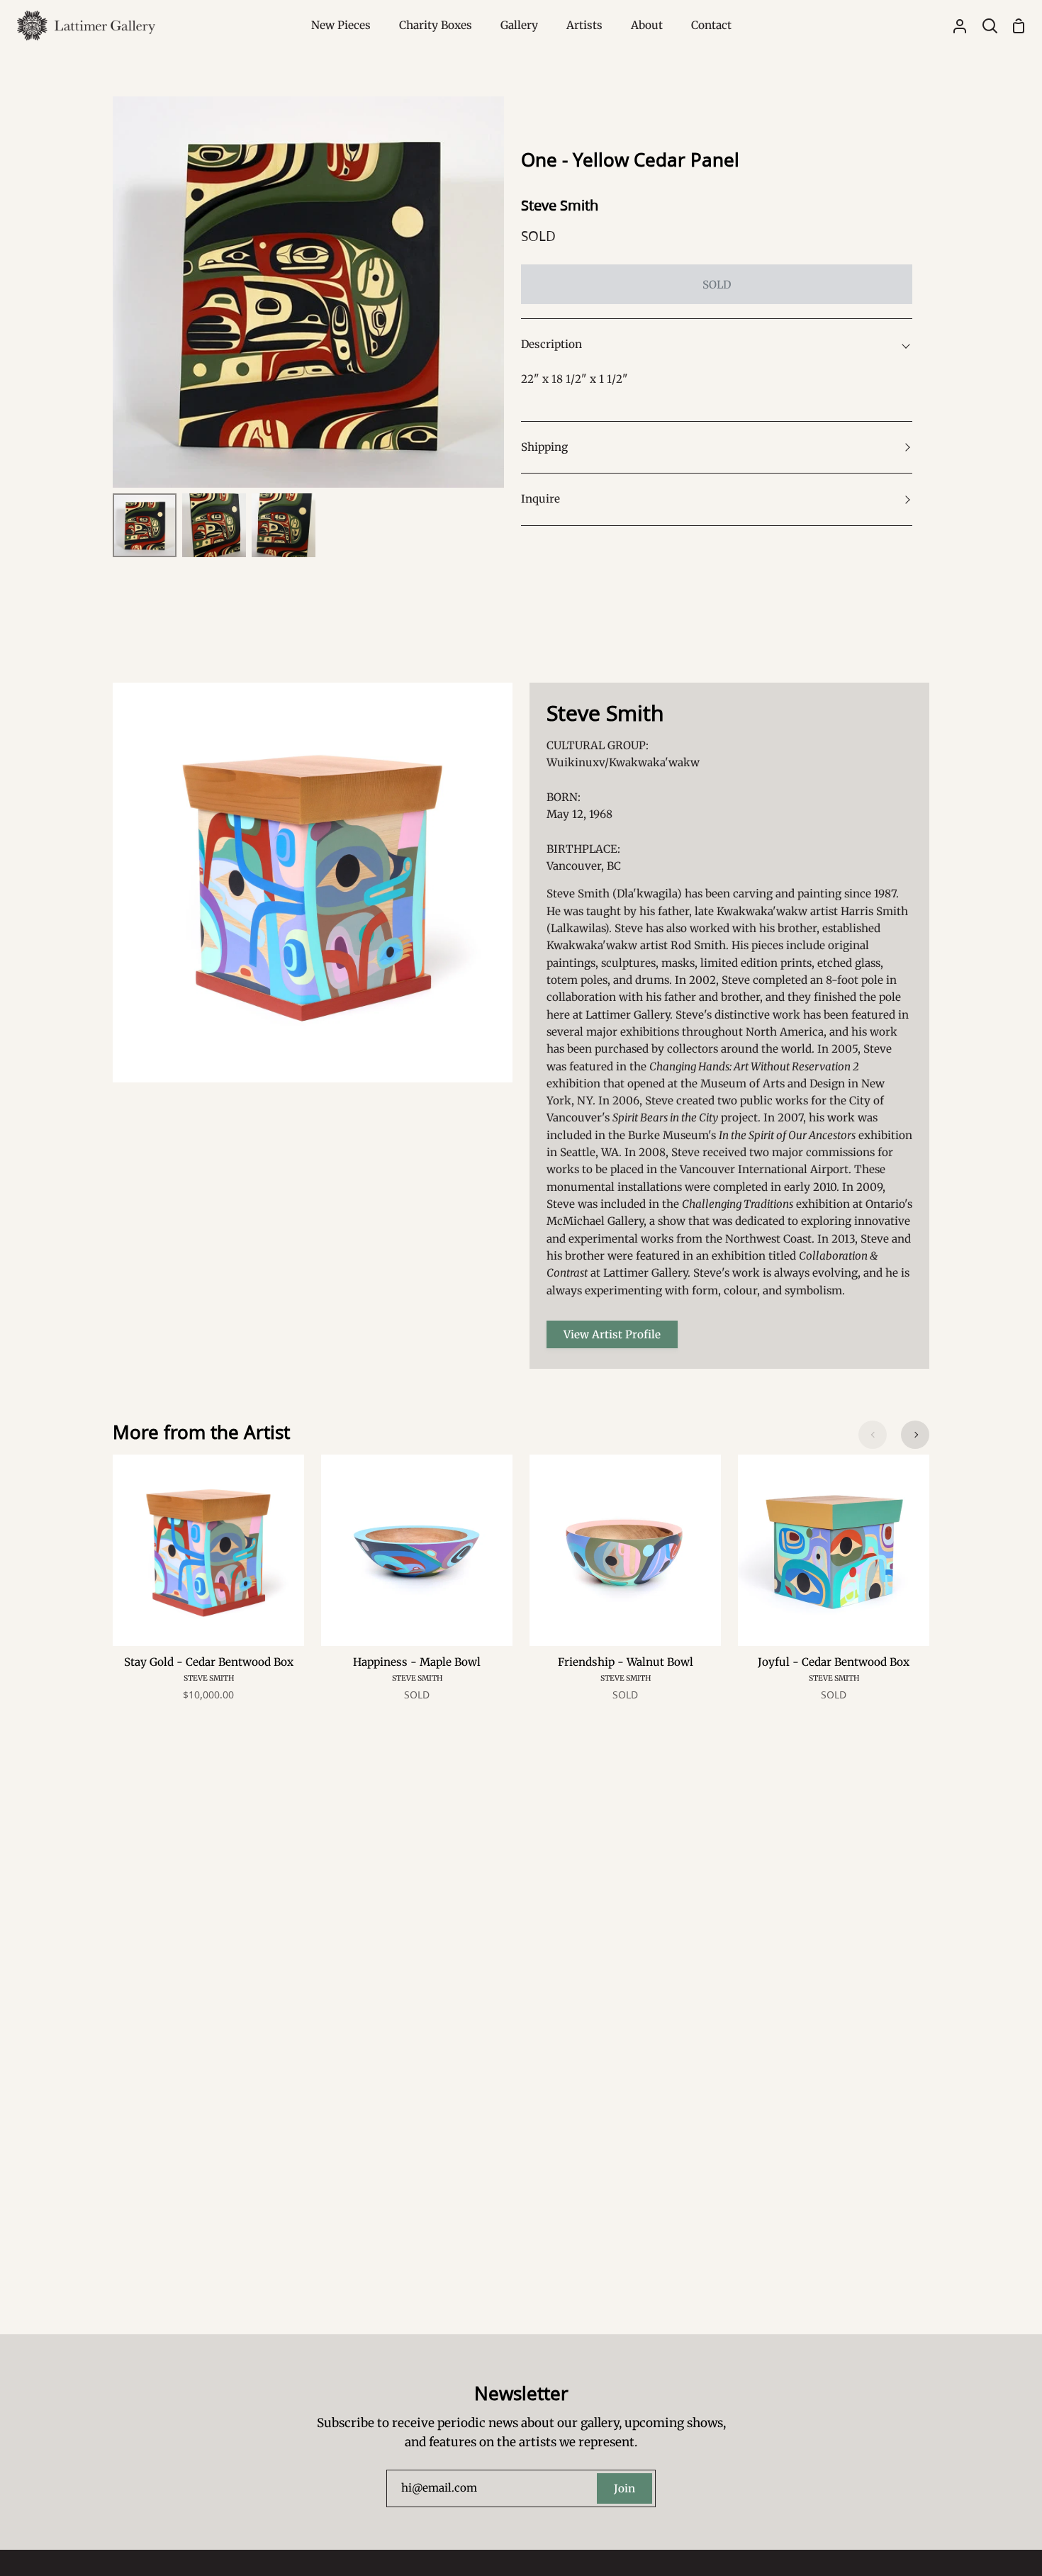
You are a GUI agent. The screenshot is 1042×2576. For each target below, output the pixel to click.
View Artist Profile (612, 1334)
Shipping (544, 447)
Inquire (540, 499)
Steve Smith (560, 205)
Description (551, 344)
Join (624, 2488)
